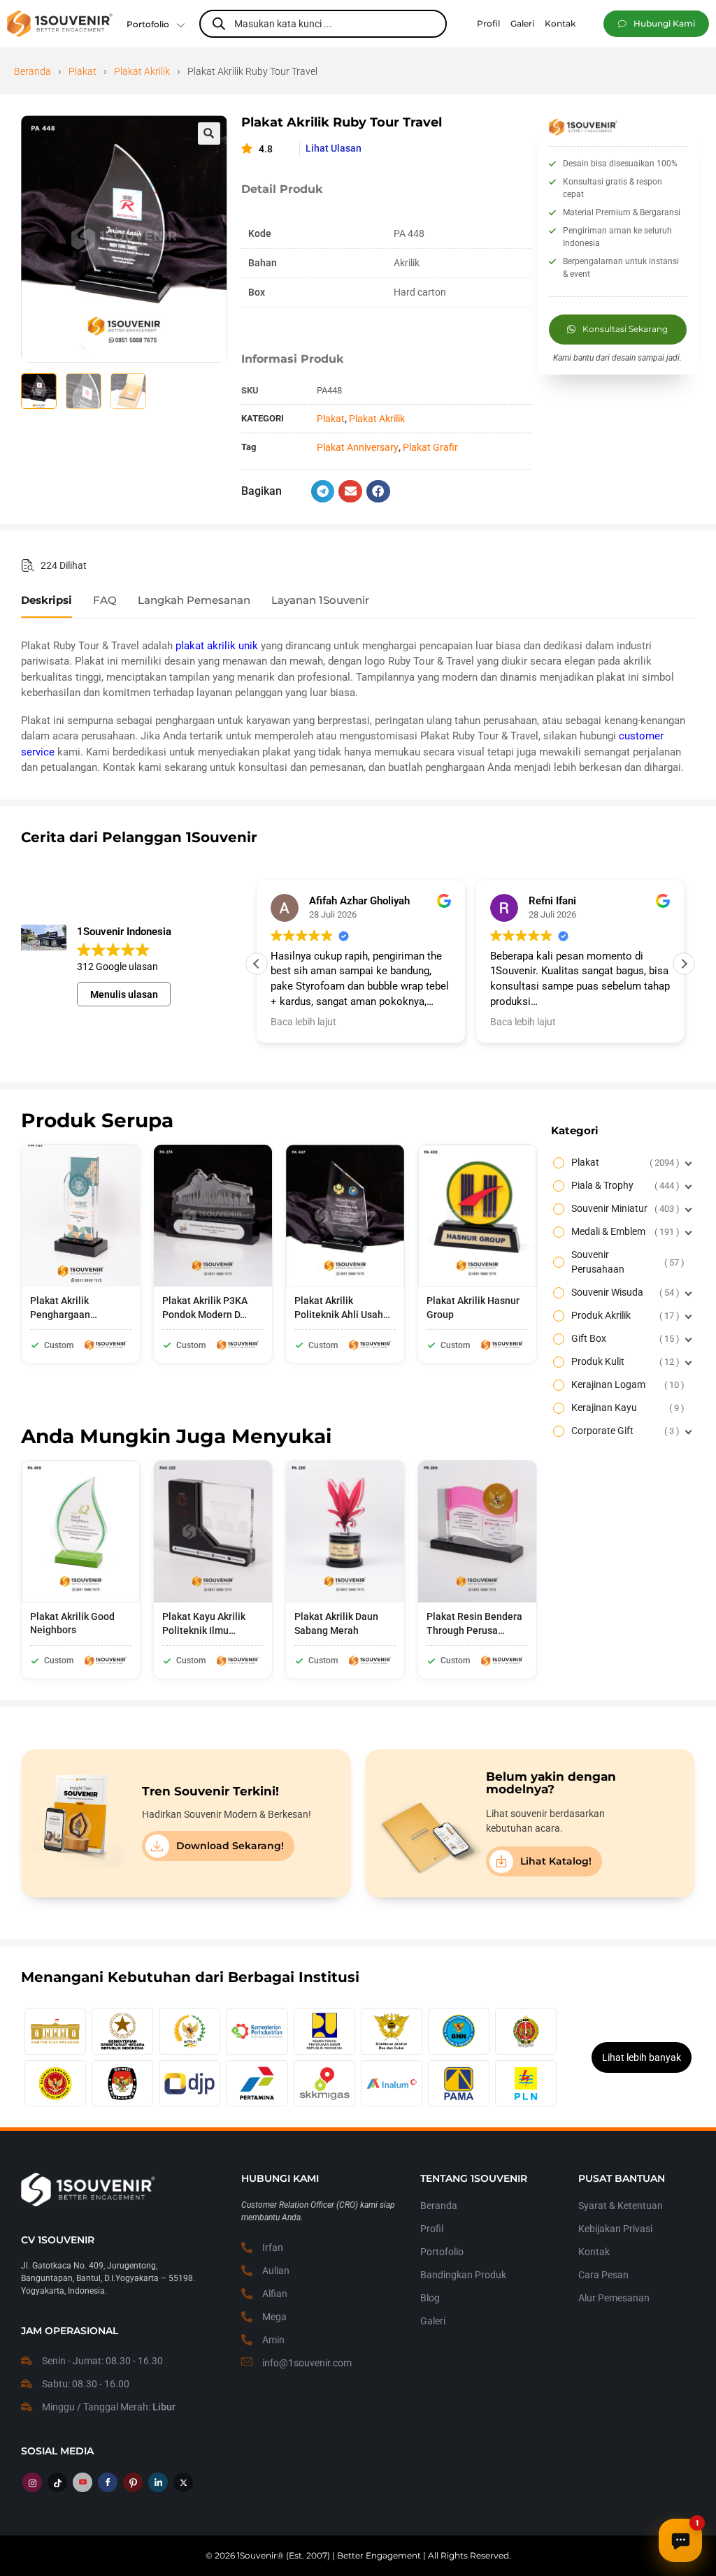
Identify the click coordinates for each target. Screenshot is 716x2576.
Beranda (33, 71)
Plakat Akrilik (142, 71)
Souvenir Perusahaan (626, 1262)
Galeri (433, 2321)
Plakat (83, 71)
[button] (656, 24)
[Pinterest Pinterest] (133, 2482)
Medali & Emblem (624, 1231)
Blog (430, 2298)
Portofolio (148, 24)
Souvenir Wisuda (624, 1292)
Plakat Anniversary (358, 447)
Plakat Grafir (430, 447)
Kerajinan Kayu (626, 1408)
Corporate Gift (624, 1431)
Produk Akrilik (624, 1315)
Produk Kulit (624, 1361)
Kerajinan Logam (626, 1384)
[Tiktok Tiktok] (57, 2482)
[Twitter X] (183, 2482)
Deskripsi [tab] (46, 600)
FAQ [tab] (105, 600)
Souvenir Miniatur (624, 1208)
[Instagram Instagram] (32, 2482)
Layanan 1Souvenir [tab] (320, 600)
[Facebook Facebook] (108, 2482)
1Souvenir (257, 2555)
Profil (432, 2229)
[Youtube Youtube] (83, 2482)
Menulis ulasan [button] (124, 994)
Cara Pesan (603, 2275)
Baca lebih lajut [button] (303, 1022)
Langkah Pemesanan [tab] (194, 600)
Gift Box (624, 1338)
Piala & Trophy (624, 1185)
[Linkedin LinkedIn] (158, 2482)
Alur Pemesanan (614, 2298)
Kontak (594, 2252)
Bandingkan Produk (463, 2275)
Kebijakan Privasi (615, 2229)
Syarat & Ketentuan (621, 2206)
